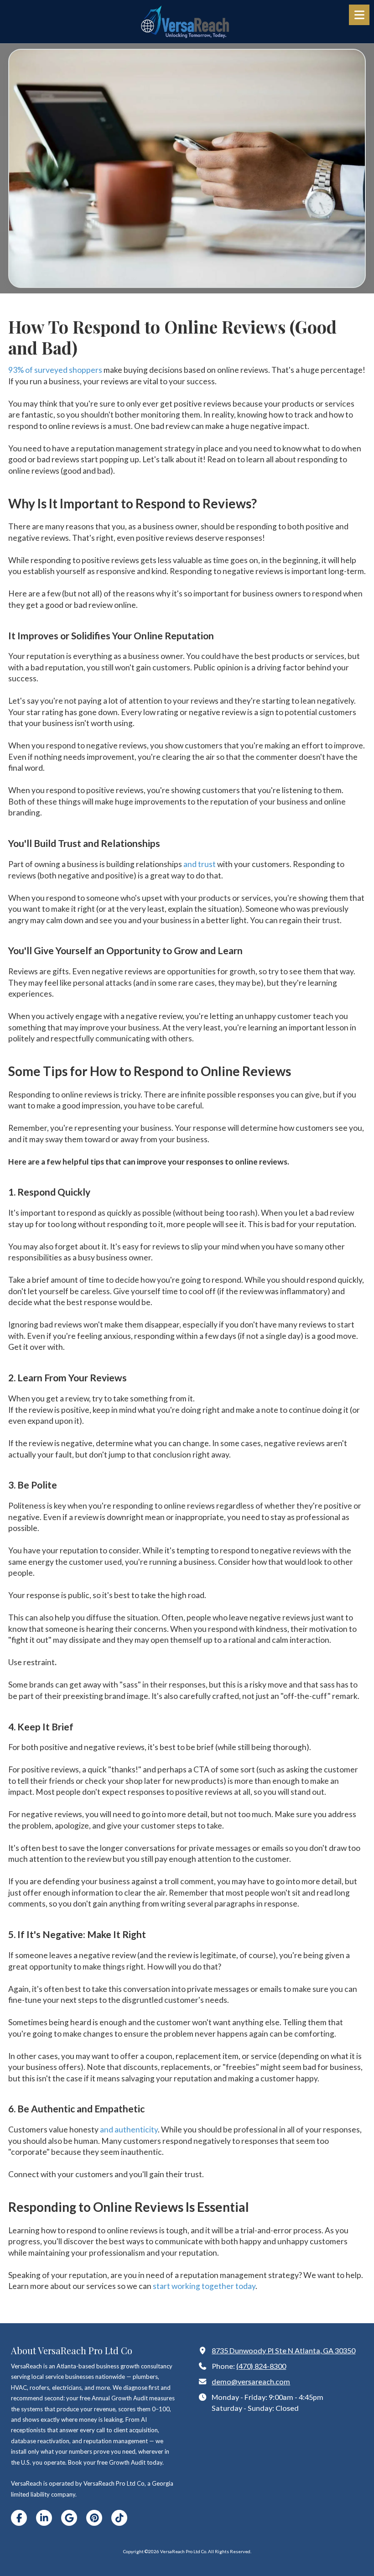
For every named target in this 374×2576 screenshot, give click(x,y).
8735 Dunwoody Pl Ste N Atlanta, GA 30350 (283, 2350)
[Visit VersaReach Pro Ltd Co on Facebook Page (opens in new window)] (19, 2518)
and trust (199, 864)
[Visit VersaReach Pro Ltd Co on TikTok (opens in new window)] (119, 2518)
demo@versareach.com (251, 2381)
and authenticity (128, 2129)
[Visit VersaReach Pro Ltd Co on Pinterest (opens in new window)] (94, 2518)
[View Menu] (359, 15)
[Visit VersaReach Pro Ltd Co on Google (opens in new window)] (69, 2518)
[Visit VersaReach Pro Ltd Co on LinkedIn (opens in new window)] (44, 2518)
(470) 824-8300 (261, 2366)
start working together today (203, 2286)
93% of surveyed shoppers (55, 370)
